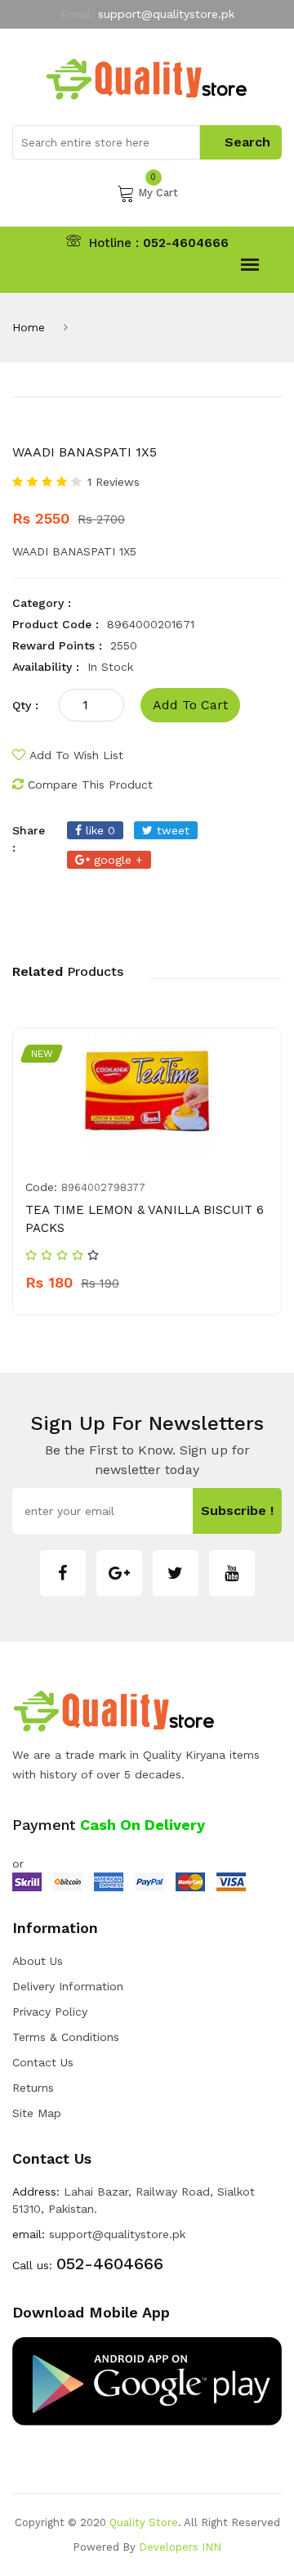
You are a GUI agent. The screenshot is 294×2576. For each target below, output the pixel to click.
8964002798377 (103, 1187)
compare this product (90, 784)
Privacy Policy (50, 2012)
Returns (33, 2088)
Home (29, 327)
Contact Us (43, 2062)
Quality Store (144, 2522)
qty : (25, 705)
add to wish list (76, 755)
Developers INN (180, 2547)
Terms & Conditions (66, 2037)
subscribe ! (237, 1511)
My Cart (158, 191)
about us (38, 1961)
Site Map (37, 2113)
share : (29, 839)
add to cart (190, 705)
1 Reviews (114, 482)
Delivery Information (68, 1986)
